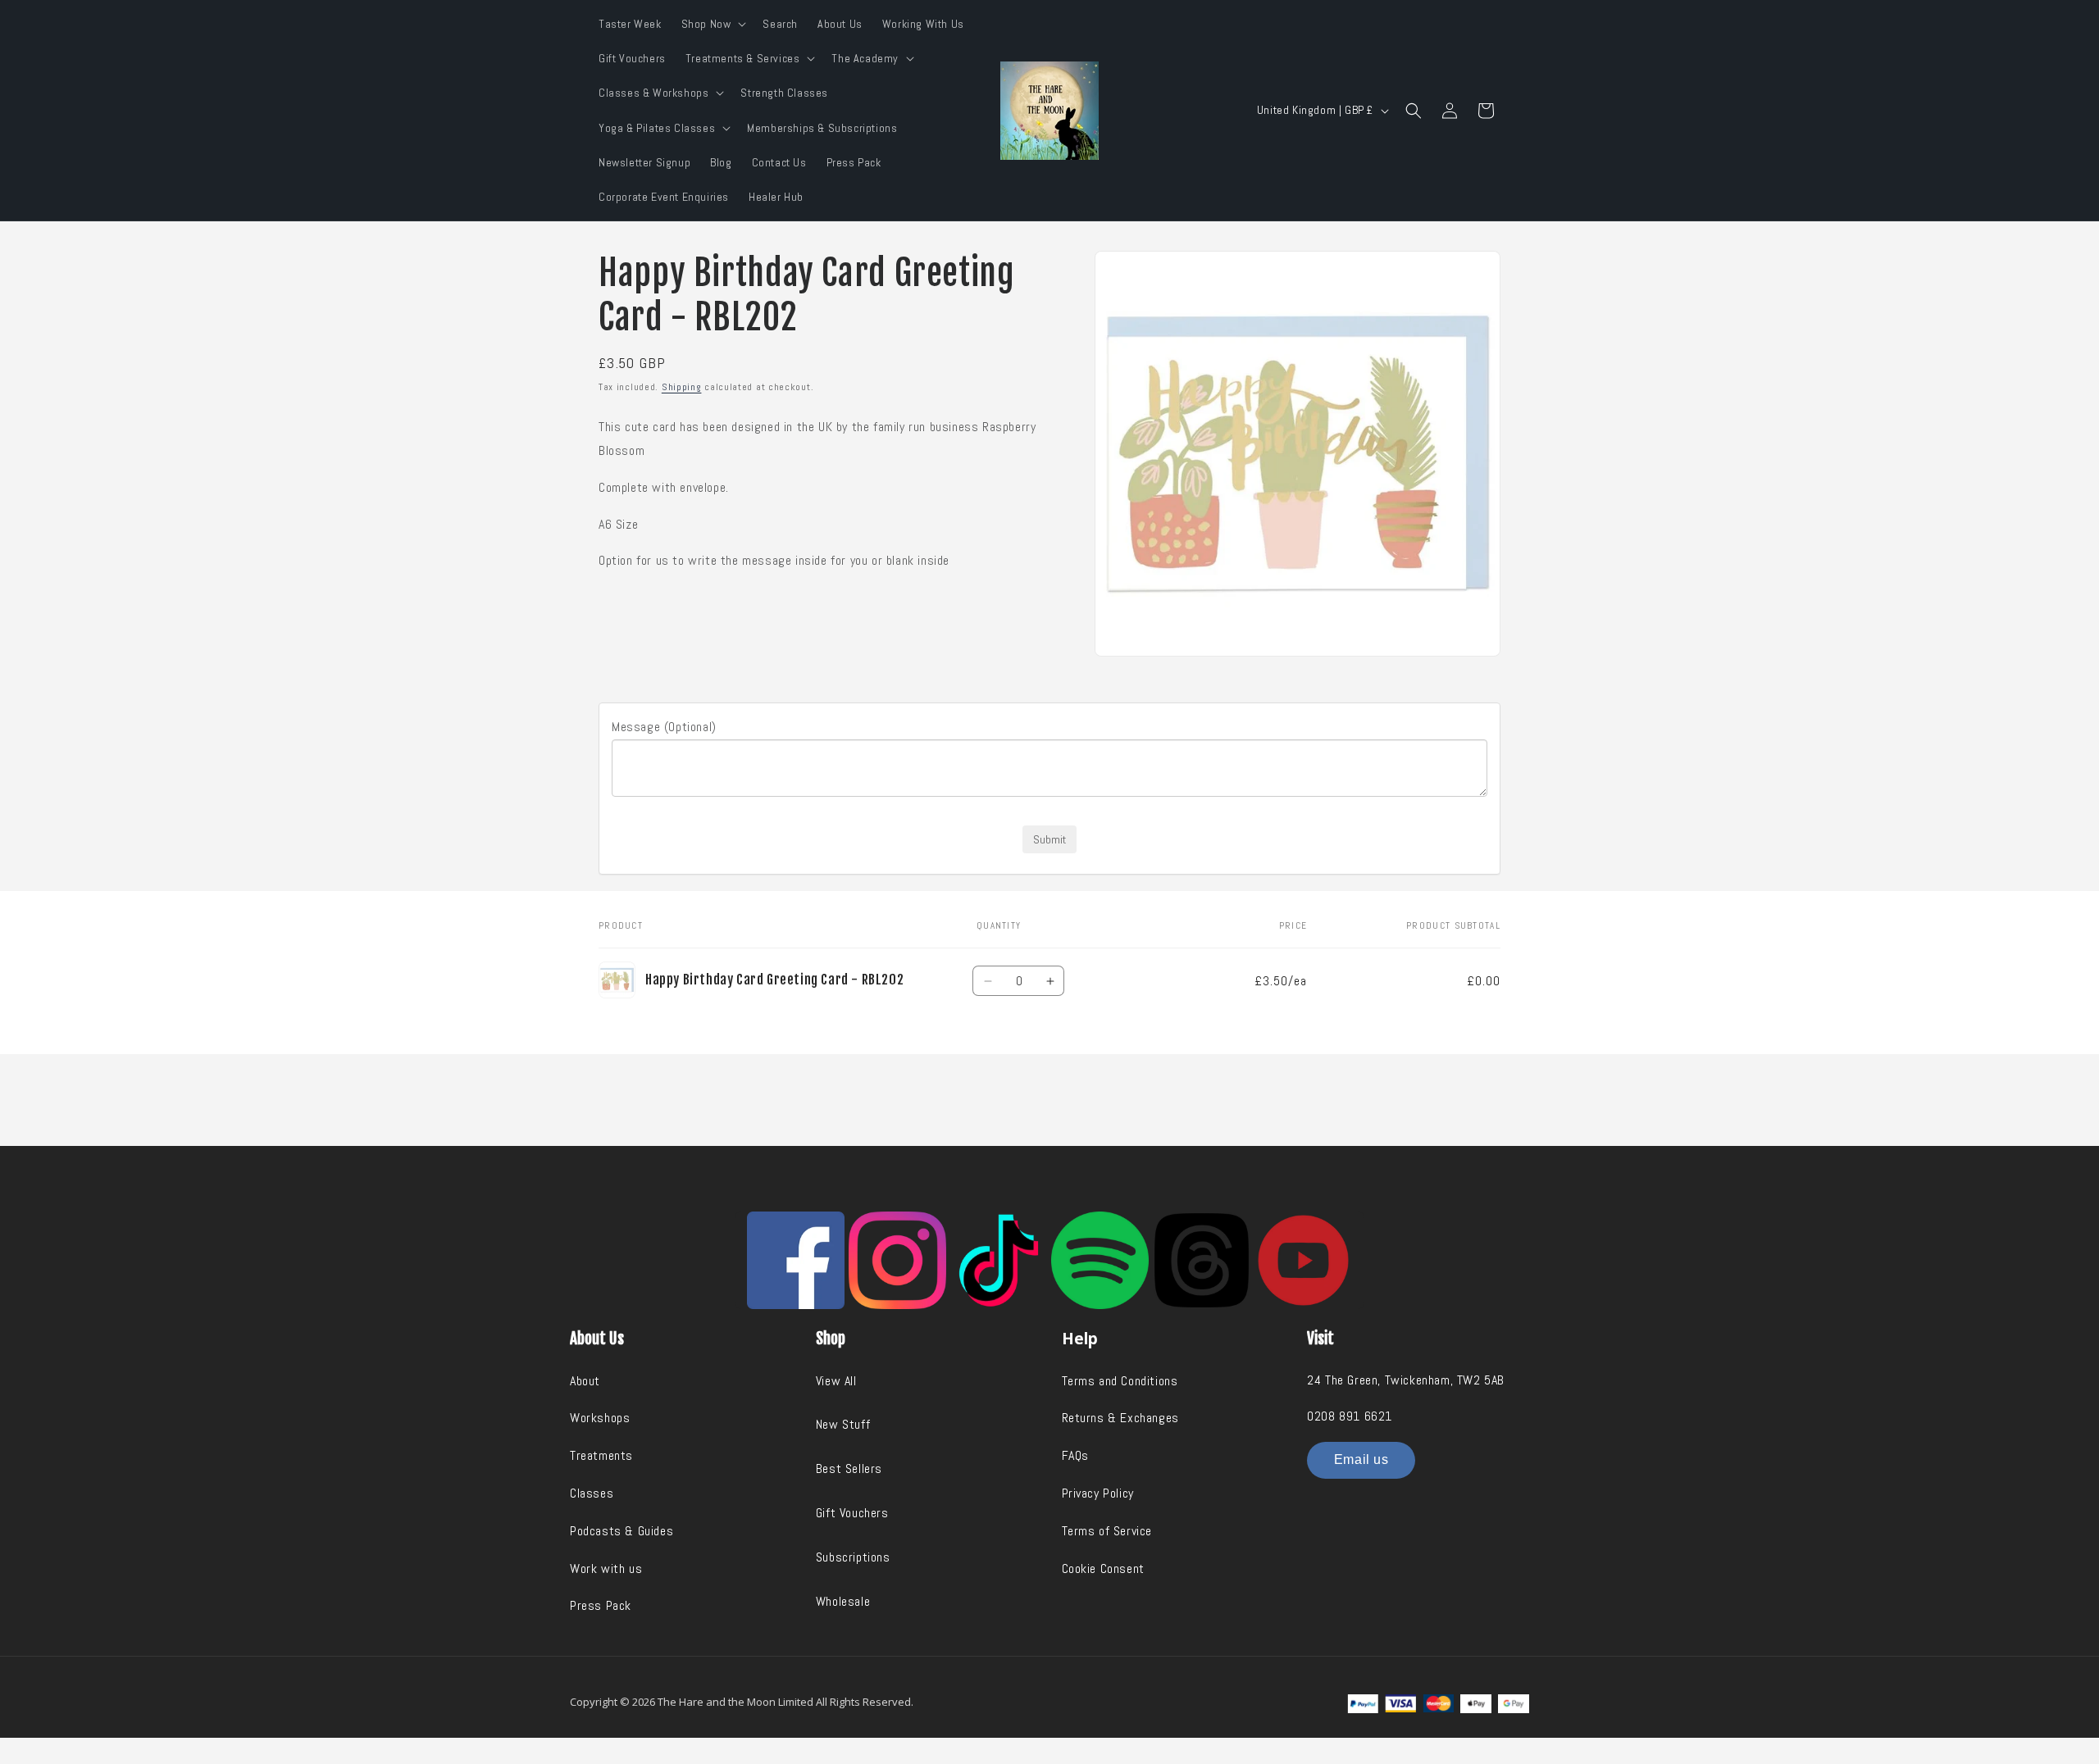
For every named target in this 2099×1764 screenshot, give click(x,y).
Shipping (682, 387)
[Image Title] (796, 1260)
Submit (1049, 839)
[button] (713, 24)
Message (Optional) (664, 727)
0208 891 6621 (1350, 1416)
